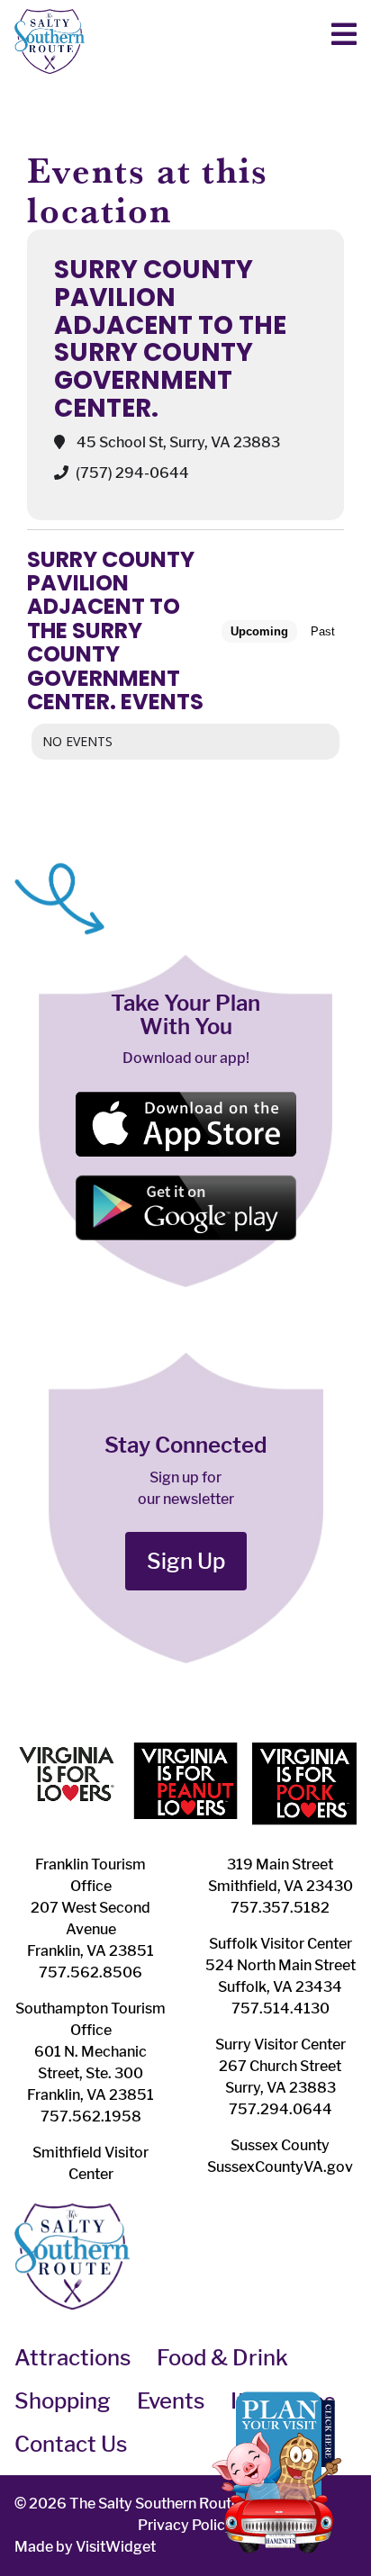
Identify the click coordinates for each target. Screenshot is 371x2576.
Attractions (72, 2358)
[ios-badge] (185, 1098)
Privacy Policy (185, 2525)
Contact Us (71, 2444)
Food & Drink (222, 2358)
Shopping (63, 2401)
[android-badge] (185, 1181)
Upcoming (259, 631)
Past (323, 631)
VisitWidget (116, 2547)
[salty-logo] (50, 16)
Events (171, 2401)
